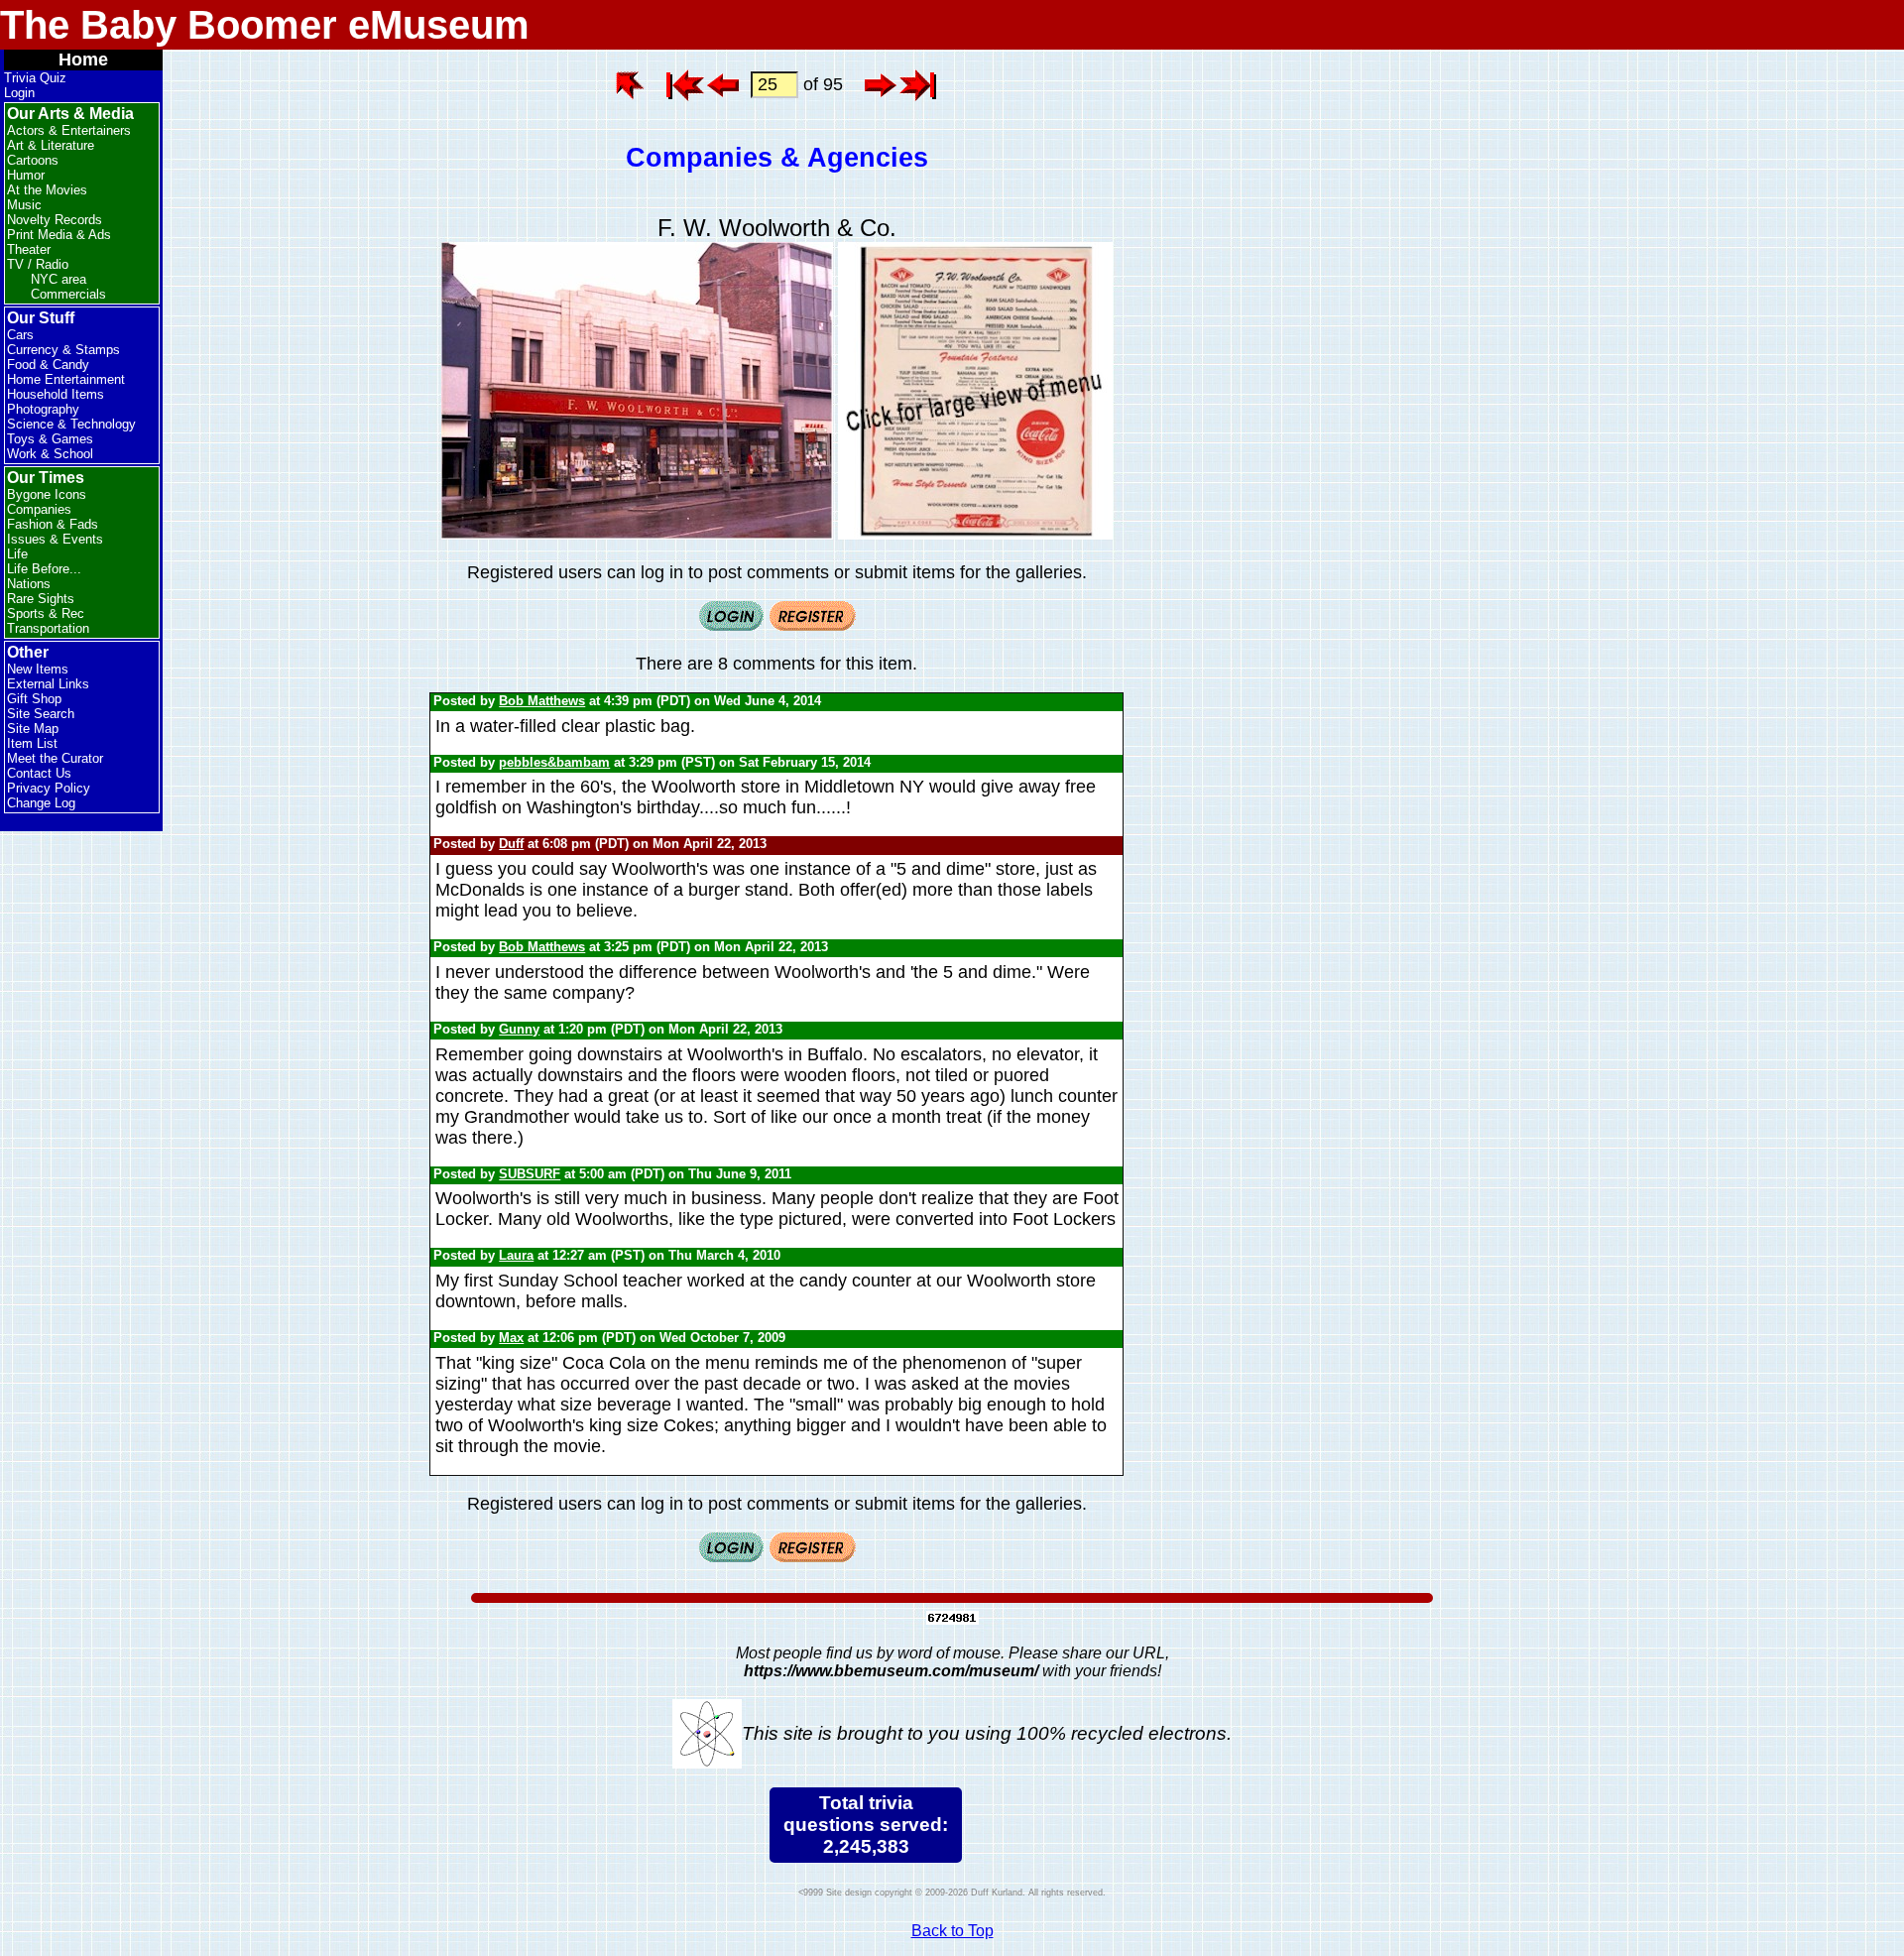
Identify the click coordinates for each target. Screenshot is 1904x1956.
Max (511, 1338)
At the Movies (47, 190)
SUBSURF (530, 1174)
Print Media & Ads (59, 235)
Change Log (41, 803)
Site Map (33, 729)
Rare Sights (41, 599)
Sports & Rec (46, 613)
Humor (26, 175)
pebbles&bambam (554, 762)
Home (83, 60)
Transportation (48, 628)
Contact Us (39, 773)
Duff (511, 844)
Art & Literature (51, 145)
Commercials (68, 294)
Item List (32, 743)
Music (24, 205)
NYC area (59, 279)
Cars (20, 335)
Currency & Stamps (63, 350)
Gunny (519, 1029)
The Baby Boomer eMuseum (265, 25)
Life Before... (44, 569)
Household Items (56, 394)
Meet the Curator (55, 758)
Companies (39, 509)
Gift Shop (34, 699)
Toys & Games (50, 439)
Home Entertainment (66, 379)
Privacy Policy (49, 788)
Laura (516, 1255)
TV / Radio (38, 264)
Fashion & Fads (53, 524)
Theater (29, 249)
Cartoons (33, 160)
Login (19, 93)
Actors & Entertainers (69, 130)
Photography (43, 409)
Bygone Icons (47, 494)
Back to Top (952, 1931)
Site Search (41, 714)
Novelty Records (55, 220)
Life (17, 554)
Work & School (50, 454)
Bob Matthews (542, 701)
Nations (29, 584)
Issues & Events (55, 539)
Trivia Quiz (35, 78)
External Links (48, 684)
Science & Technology (71, 424)
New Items (38, 669)
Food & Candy (48, 365)
